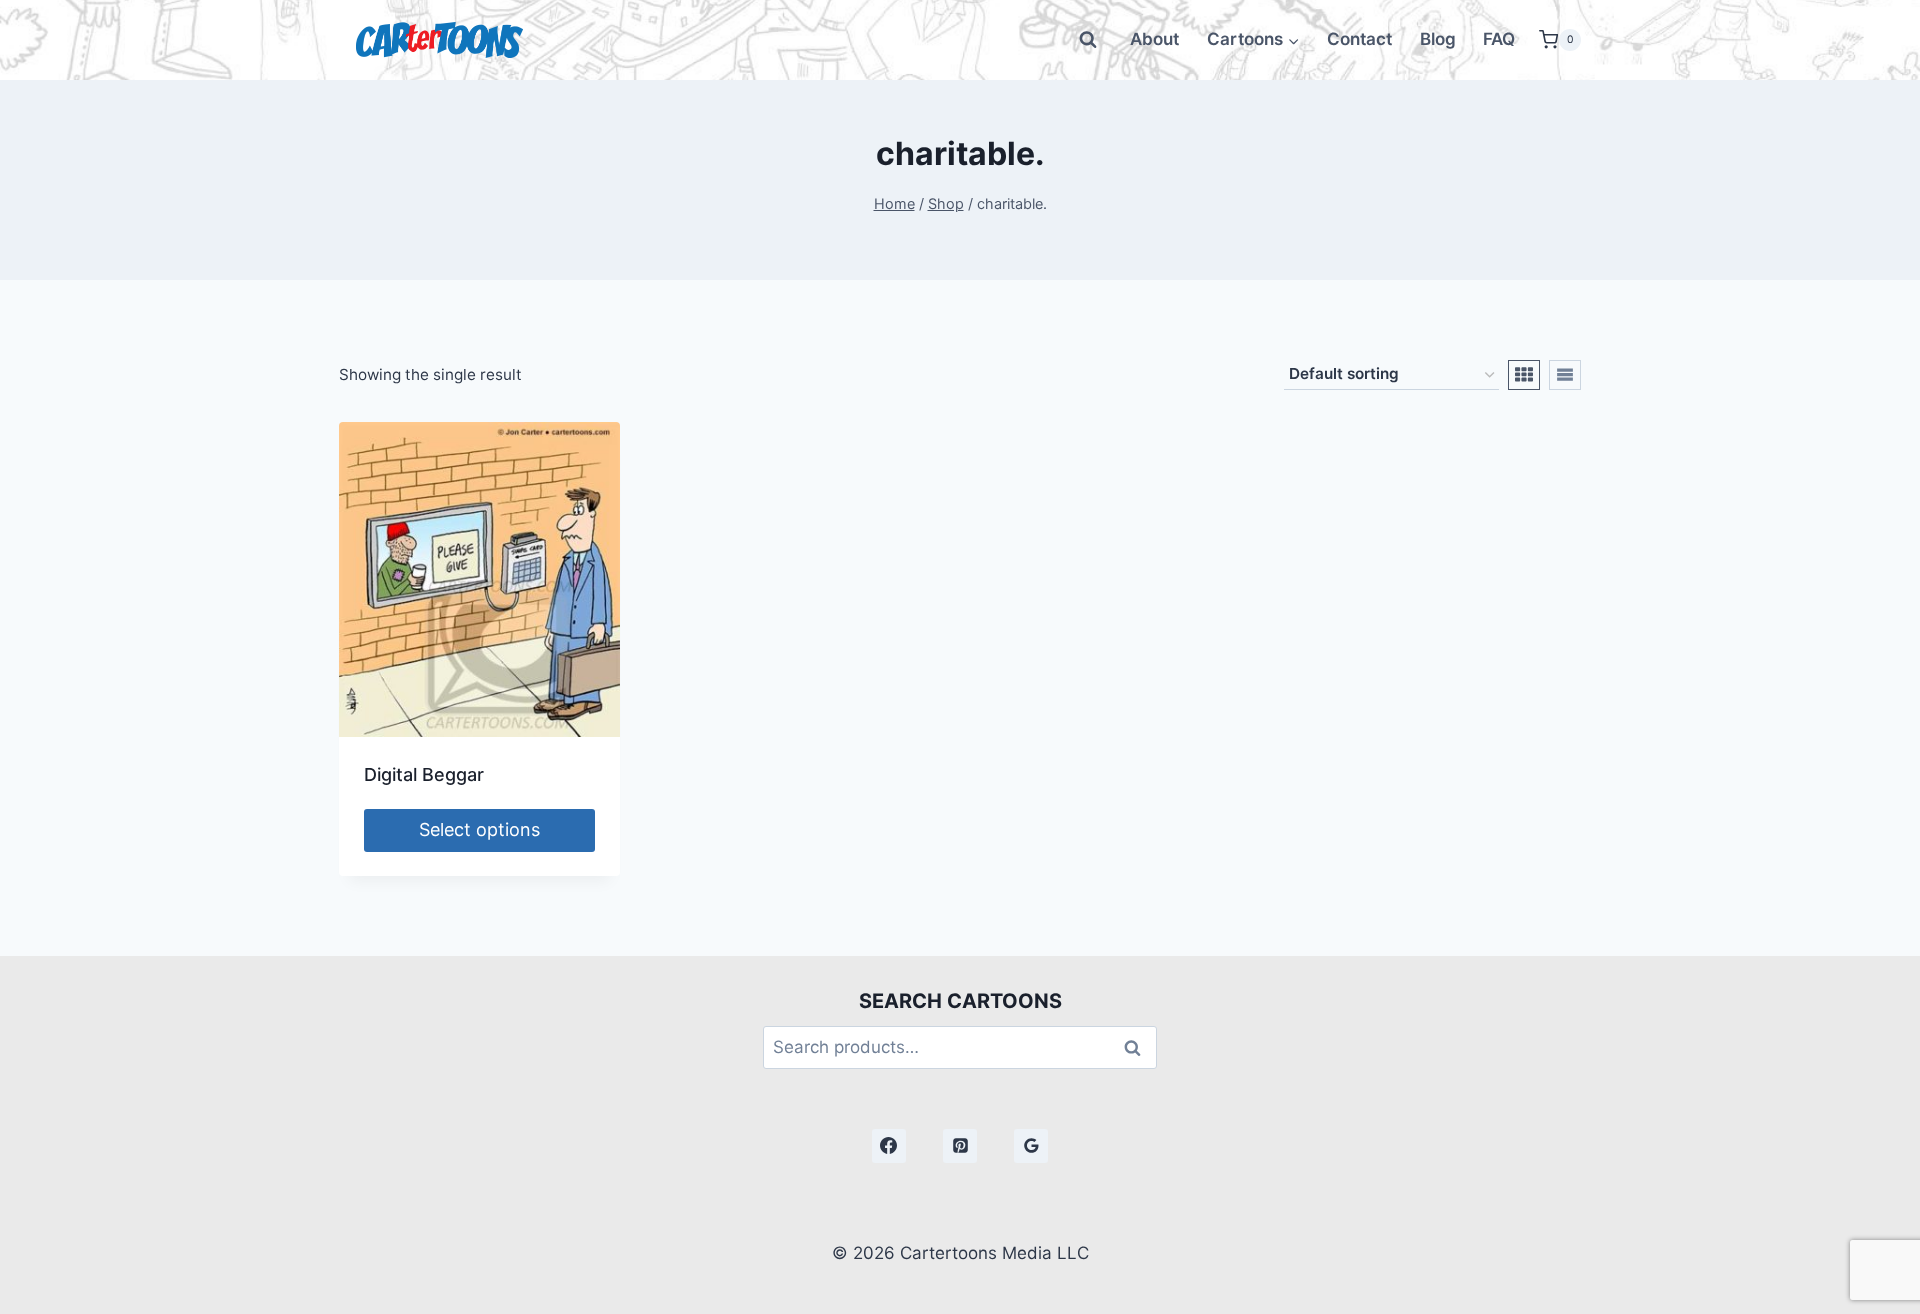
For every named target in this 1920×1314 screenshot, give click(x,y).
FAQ (1499, 39)
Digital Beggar (424, 774)
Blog (1438, 39)
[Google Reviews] (1031, 1146)
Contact (1359, 39)
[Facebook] (889, 1146)
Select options (479, 829)
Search (1138, 1047)
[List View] (1565, 375)
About (1154, 39)
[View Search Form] (1088, 40)
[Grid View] (1524, 375)
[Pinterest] (960, 1146)
